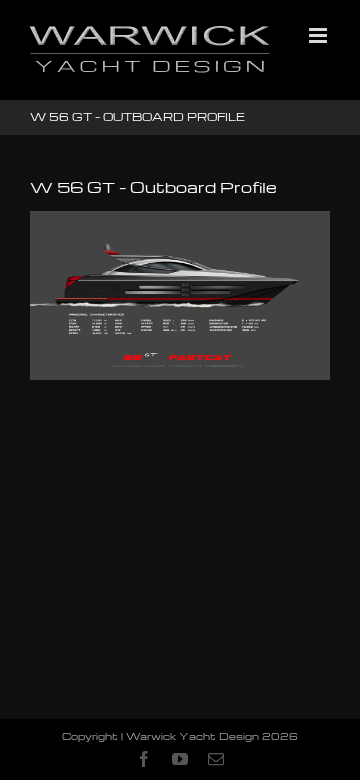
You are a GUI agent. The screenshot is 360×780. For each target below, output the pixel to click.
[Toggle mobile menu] (319, 35)
